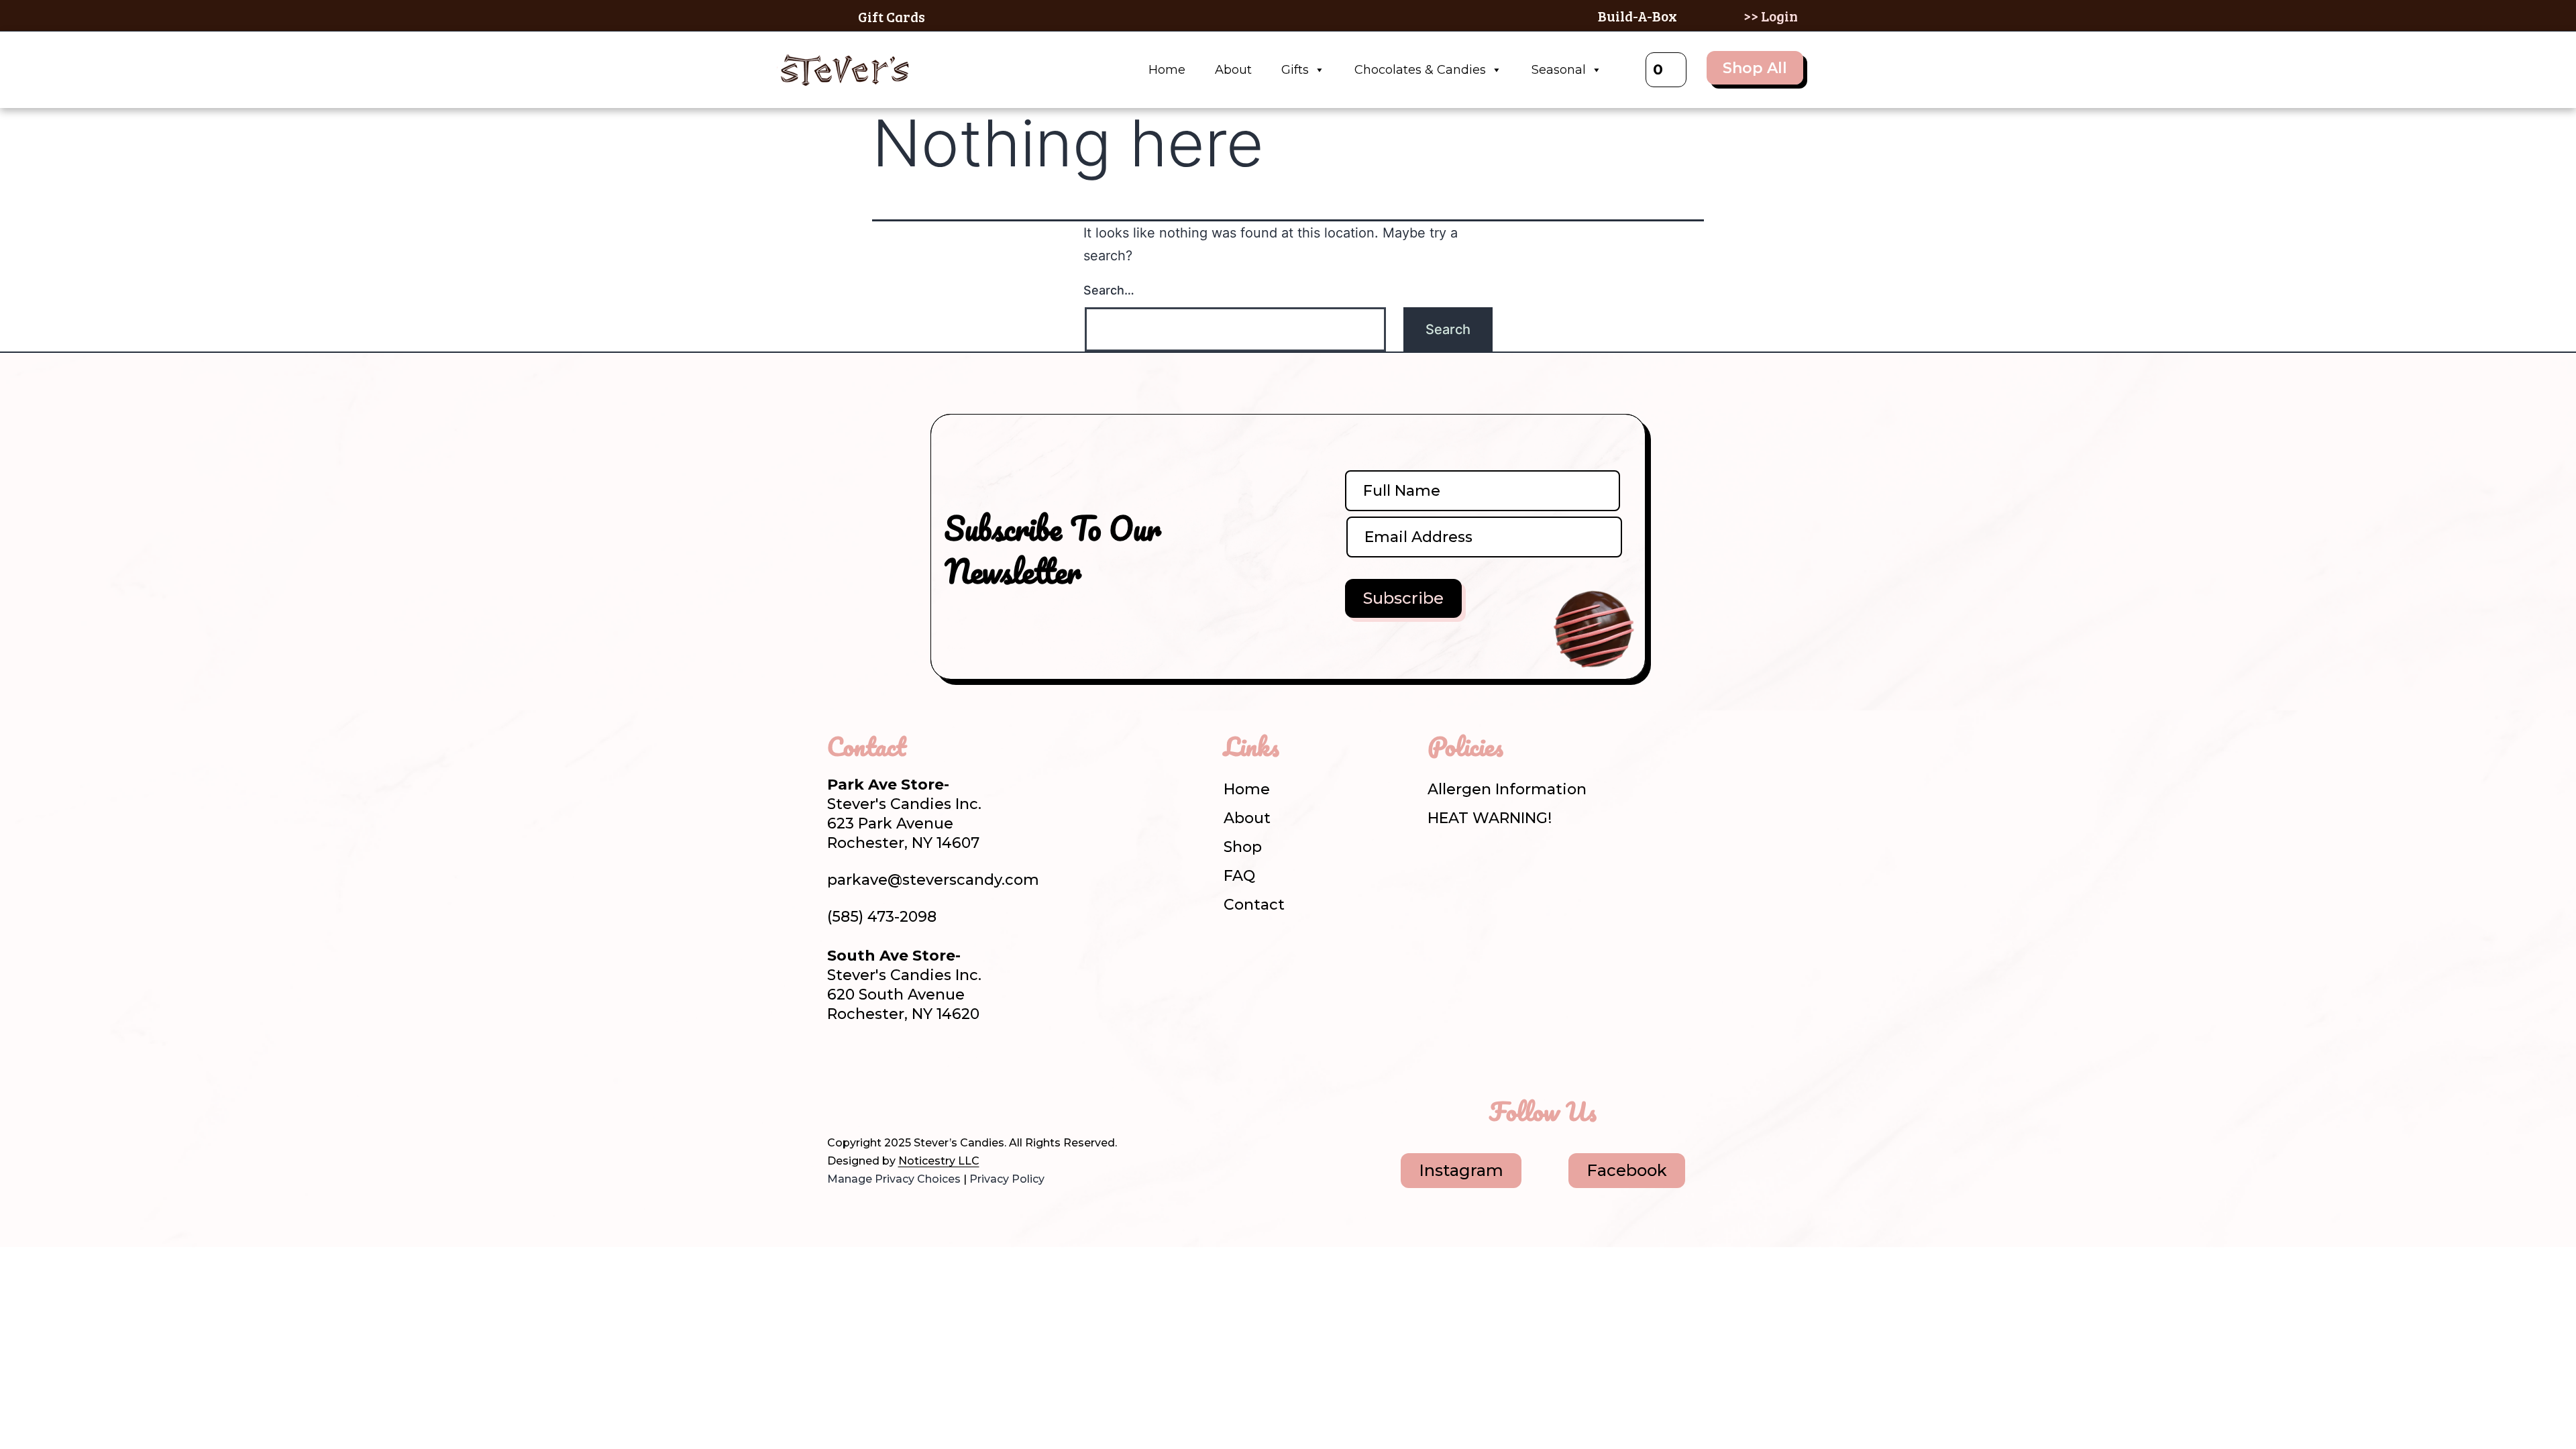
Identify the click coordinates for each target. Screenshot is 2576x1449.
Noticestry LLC (939, 1161)
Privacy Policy (1007, 1179)
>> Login (1771, 16)
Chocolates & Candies (1420, 70)
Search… (1109, 290)
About (1233, 70)
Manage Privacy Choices (894, 1179)
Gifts (1295, 70)
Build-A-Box (1638, 16)
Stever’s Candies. (960, 1143)
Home (1167, 70)
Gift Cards (892, 16)
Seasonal (1559, 70)
